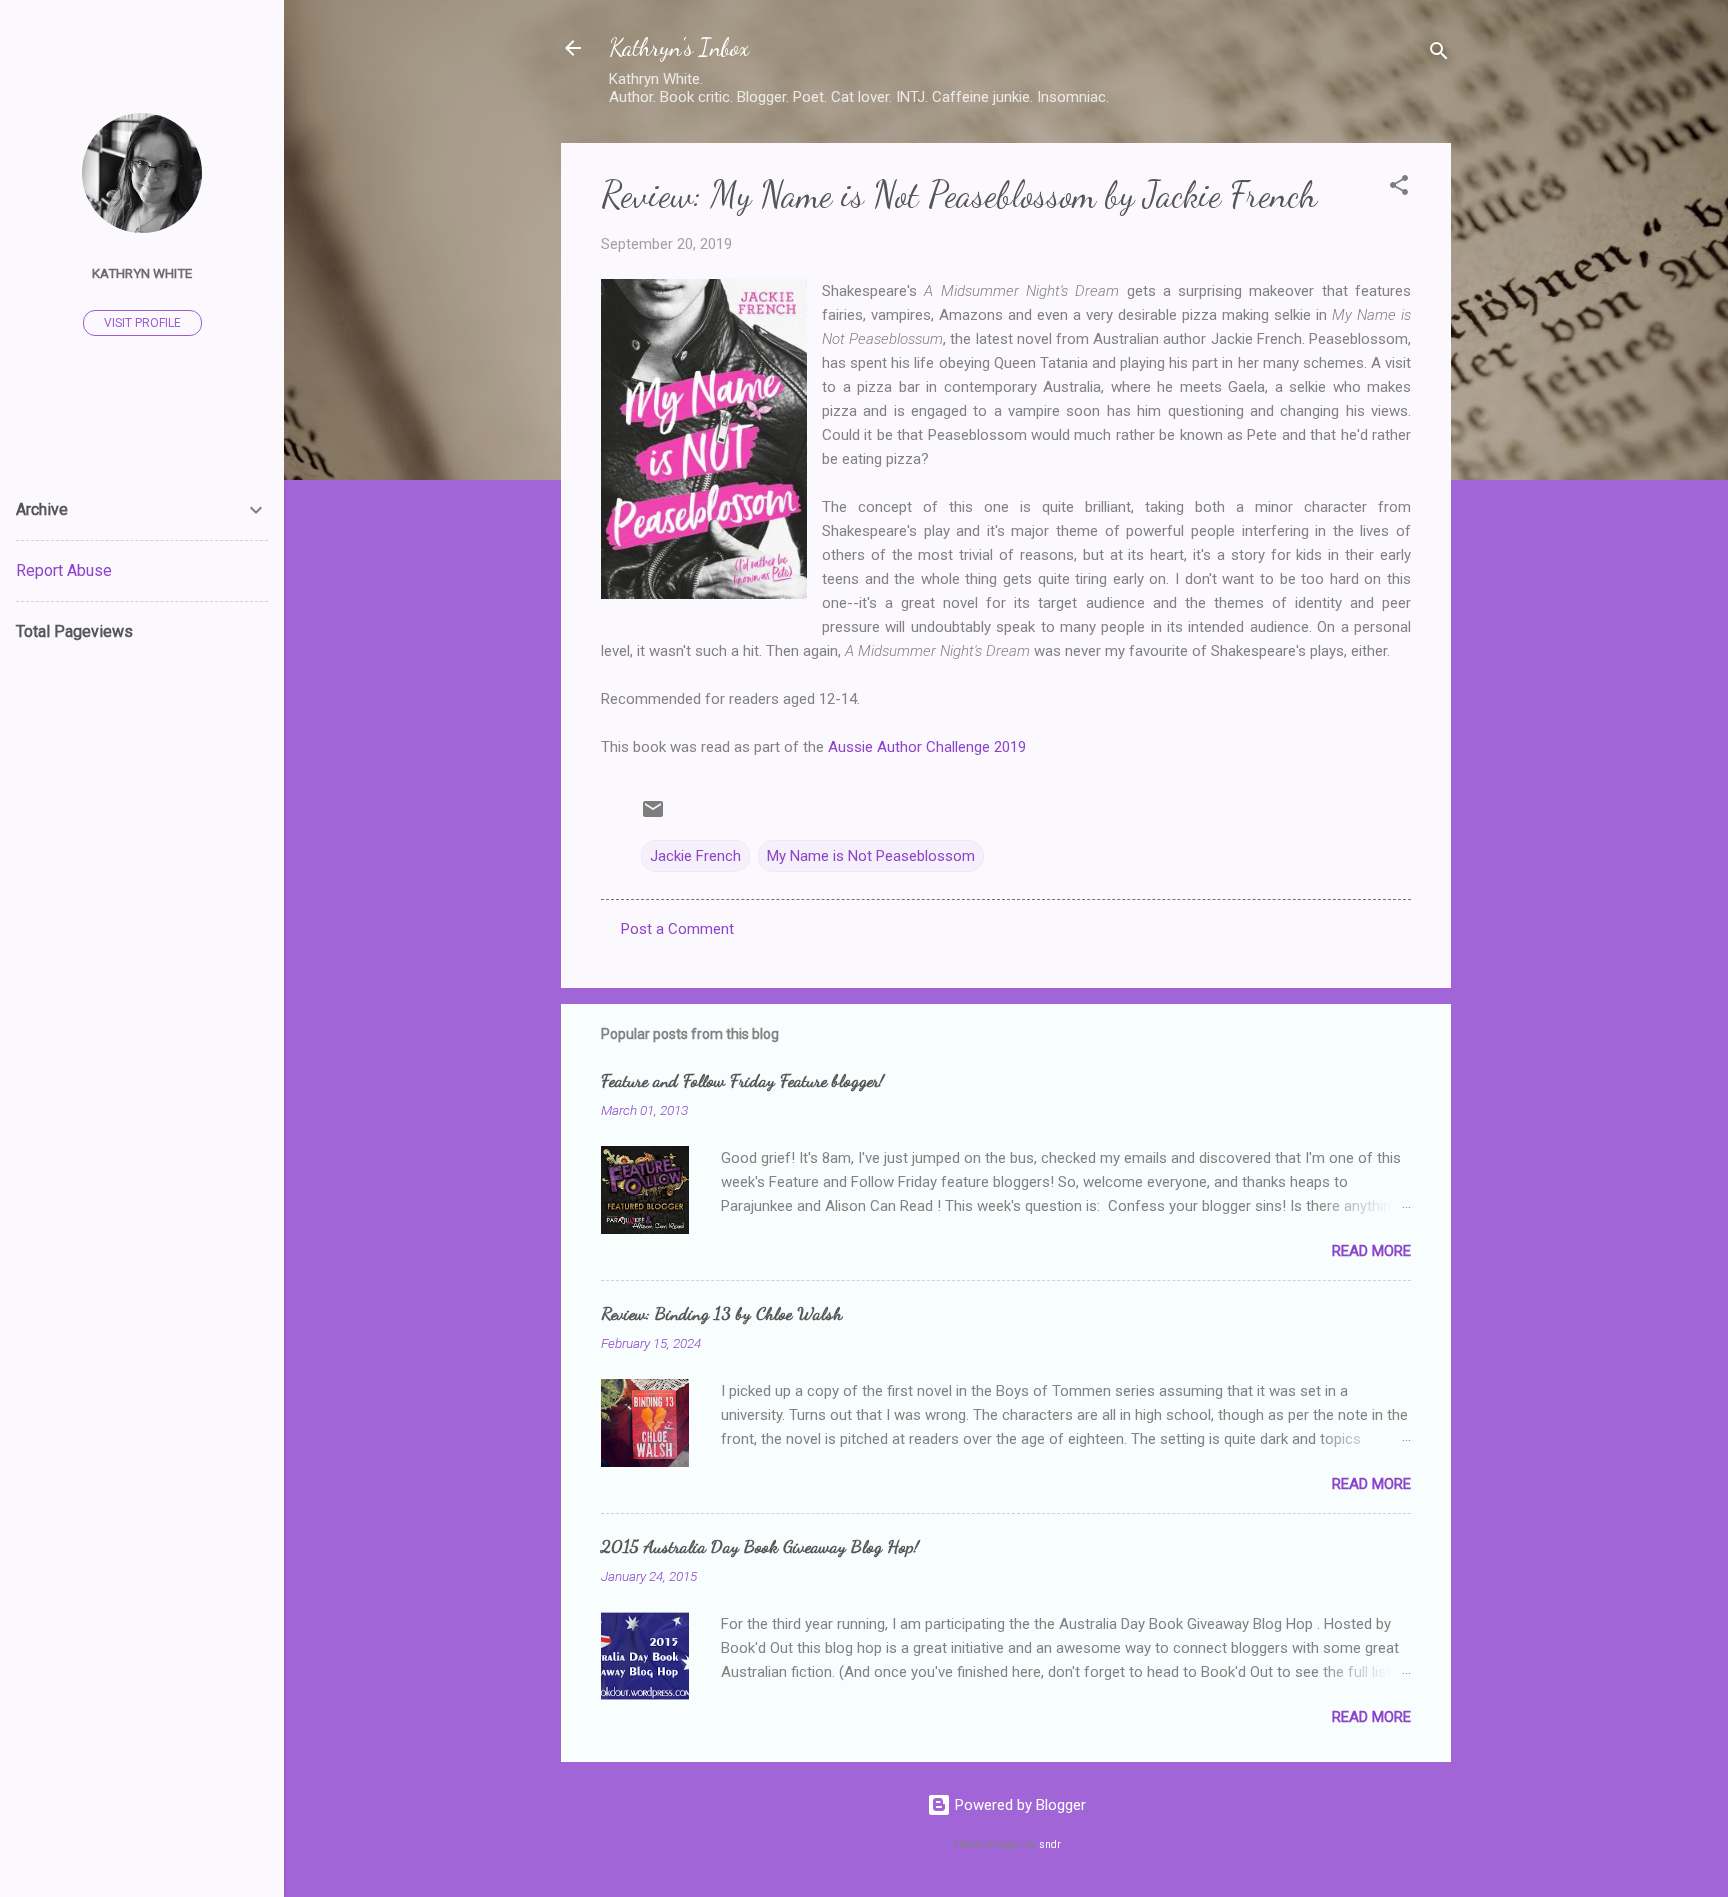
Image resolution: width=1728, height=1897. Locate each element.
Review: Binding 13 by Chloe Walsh (721, 1313)
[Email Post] (653, 816)
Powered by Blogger (1018, 1805)
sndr (1050, 1844)
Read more (1371, 1251)
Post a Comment (677, 929)
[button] (1399, 188)
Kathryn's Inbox (679, 47)
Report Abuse (64, 570)
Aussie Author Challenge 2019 (927, 747)
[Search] (1439, 54)
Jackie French (695, 856)
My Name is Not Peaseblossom (871, 856)
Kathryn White (142, 273)
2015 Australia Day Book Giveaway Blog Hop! (760, 1546)
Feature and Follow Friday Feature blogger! (742, 1080)
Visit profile (142, 323)
